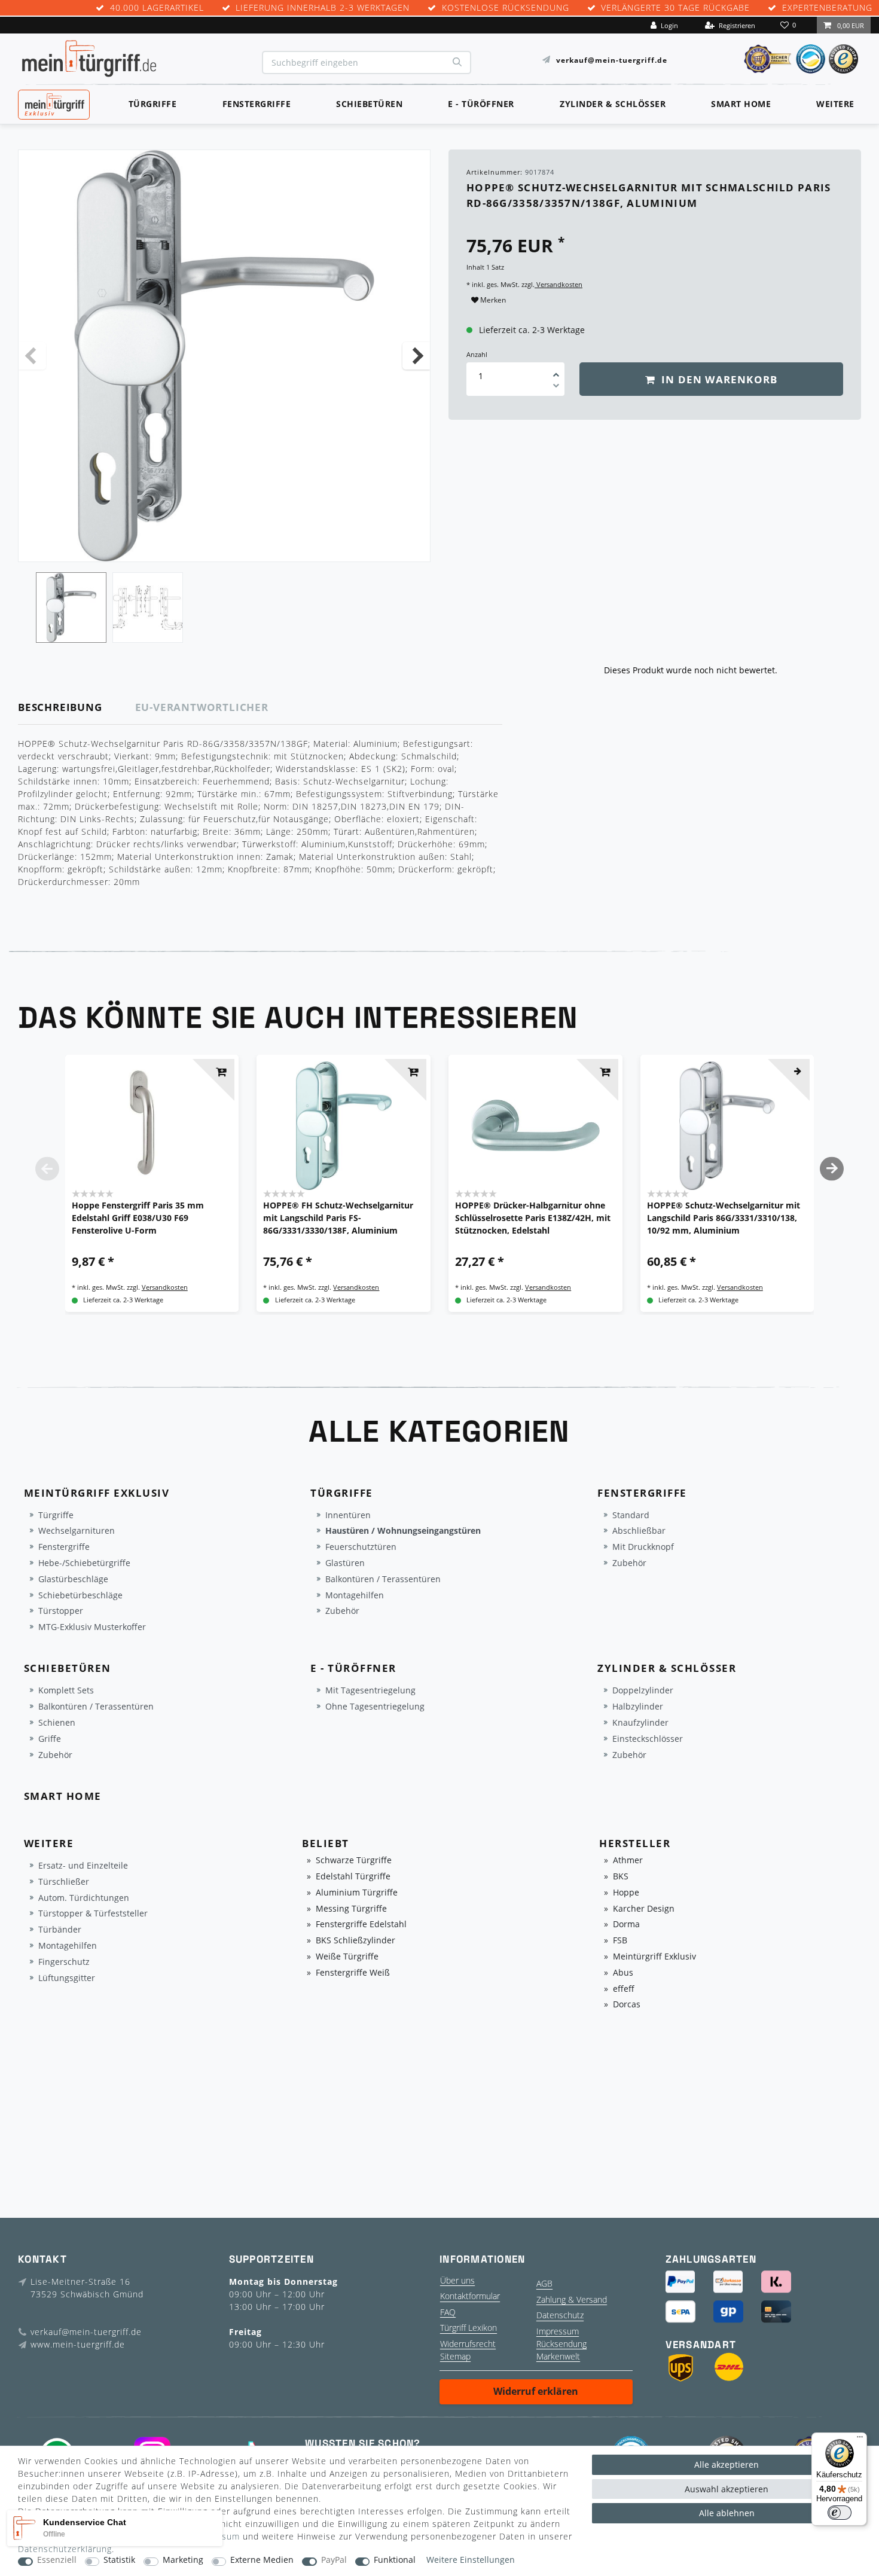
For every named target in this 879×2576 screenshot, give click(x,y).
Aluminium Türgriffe (357, 1893)
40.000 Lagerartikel (157, 8)
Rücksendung (561, 2344)
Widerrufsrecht (468, 2344)
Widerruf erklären (536, 2391)
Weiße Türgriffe (347, 1957)
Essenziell (57, 2560)
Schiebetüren (369, 104)
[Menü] (860, 2440)
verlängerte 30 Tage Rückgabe (675, 8)
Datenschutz (560, 2315)
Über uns (457, 2280)
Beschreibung (60, 707)
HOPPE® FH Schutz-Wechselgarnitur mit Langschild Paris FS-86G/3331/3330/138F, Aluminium (338, 1218)
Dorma (626, 1925)
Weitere (835, 104)
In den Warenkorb (718, 379)
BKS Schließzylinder (355, 1941)
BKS (621, 1877)
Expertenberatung (827, 8)
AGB (544, 2283)
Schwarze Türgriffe (354, 1861)
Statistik (119, 2560)
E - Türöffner (481, 104)
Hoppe (626, 1893)
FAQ (448, 2312)
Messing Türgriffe (351, 1909)
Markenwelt (558, 2356)
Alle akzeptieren (727, 2464)
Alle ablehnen (727, 2513)
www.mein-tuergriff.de (78, 2344)
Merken (492, 300)
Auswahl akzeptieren (727, 2489)
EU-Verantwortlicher (202, 707)
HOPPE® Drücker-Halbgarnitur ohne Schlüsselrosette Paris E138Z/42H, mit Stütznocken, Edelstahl (533, 1218)
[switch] (840, 2513)
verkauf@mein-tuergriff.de (612, 59)
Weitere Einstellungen (471, 2560)
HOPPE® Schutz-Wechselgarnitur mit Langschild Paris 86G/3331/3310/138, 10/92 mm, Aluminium (724, 1218)
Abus (623, 1973)
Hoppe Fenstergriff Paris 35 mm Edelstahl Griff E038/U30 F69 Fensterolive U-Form (138, 1218)
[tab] (77, 708)
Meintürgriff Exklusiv (654, 1957)
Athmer (628, 1861)
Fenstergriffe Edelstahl (361, 1925)
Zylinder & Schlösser (613, 104)
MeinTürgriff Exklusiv (53, 103)
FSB (620, 1941)
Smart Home (741, 104)
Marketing (183, 2560)
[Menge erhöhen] (556, 371)
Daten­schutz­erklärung (65, 2549)
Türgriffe (153, 104)
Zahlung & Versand (572, 2299)
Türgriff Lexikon (469, 2328)
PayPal (334, 2560)
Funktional (395, 2560)
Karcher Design (644, 1909)
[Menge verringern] (556, 387)
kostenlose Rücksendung (506, 8)
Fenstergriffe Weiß (353, 1973)
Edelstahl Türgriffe (353, 1877)
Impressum (558, 2331)
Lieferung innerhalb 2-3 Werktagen (323, 8)
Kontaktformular (470, 2296)
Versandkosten (558, 284)
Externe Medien (262, 2560)
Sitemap (455, 2356)
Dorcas (627, 2005)
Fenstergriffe (257, 104)
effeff (624, 1989)
